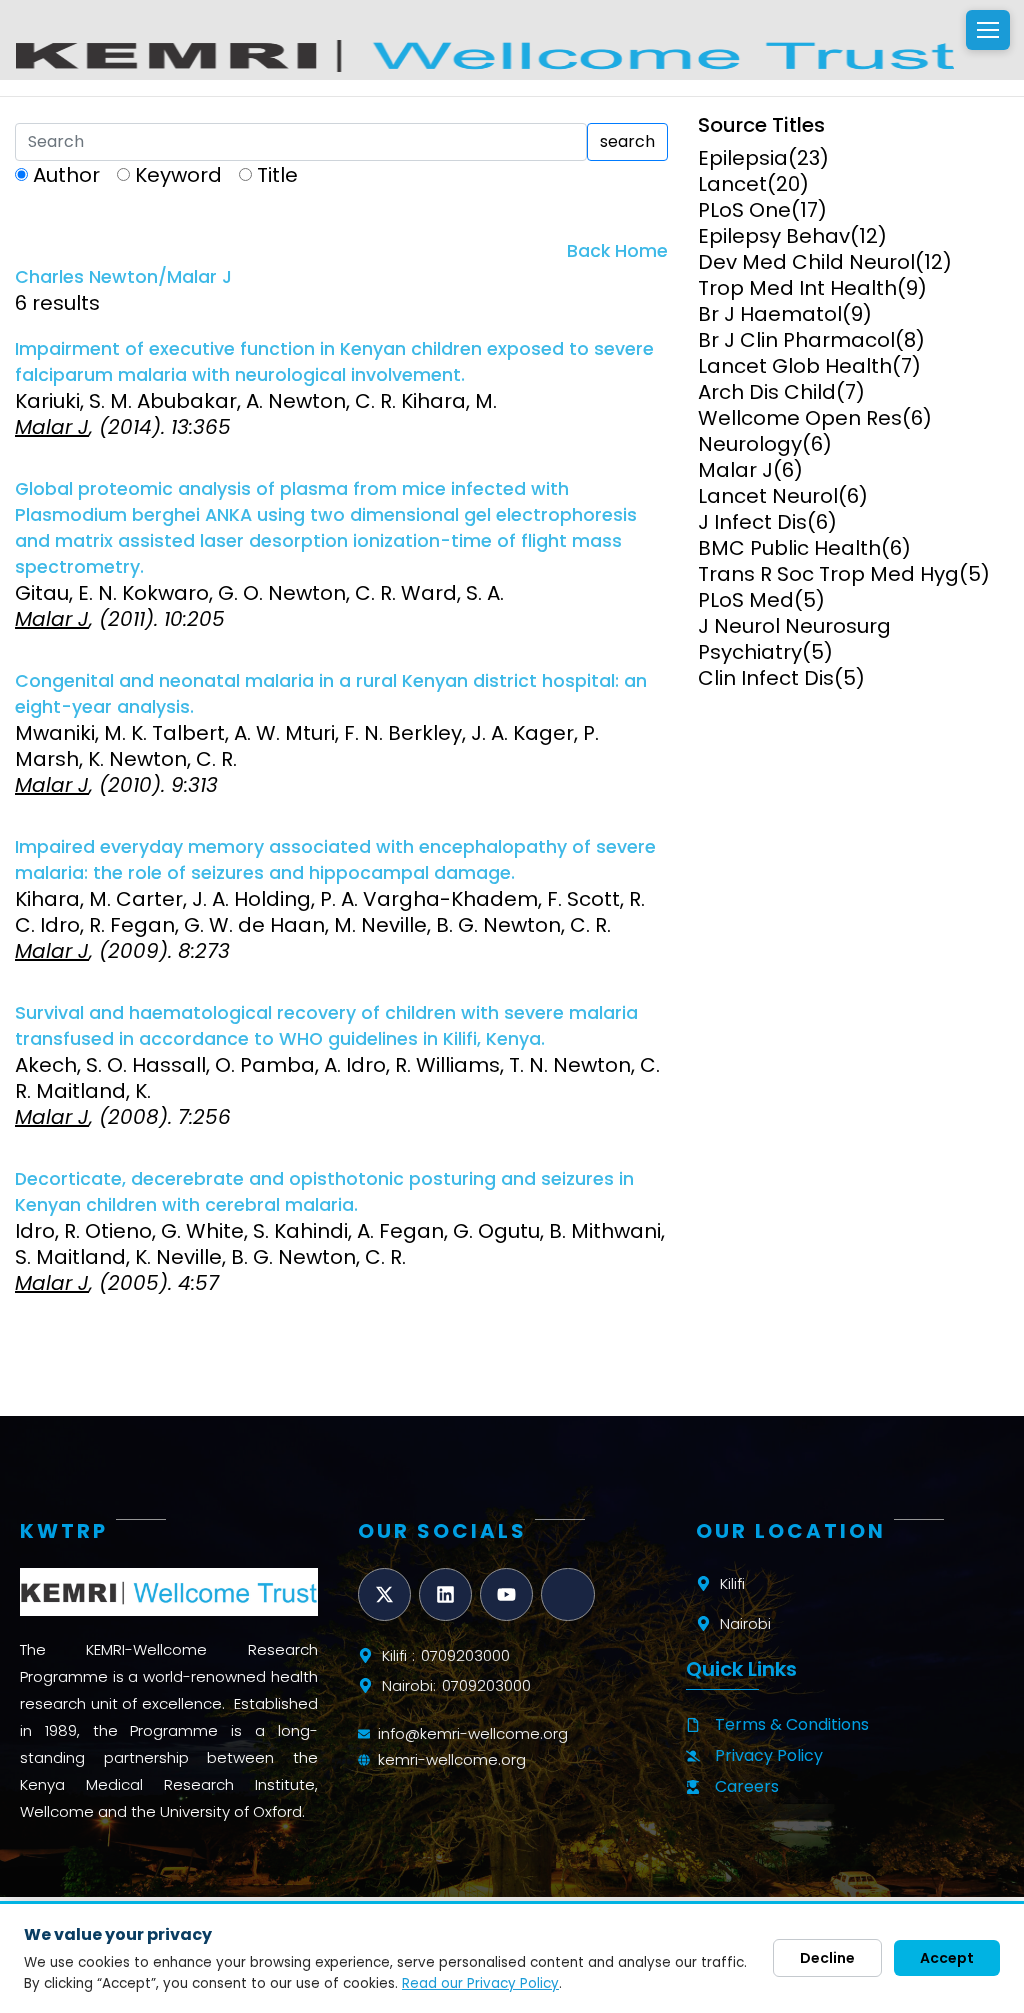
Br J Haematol (770, 314)
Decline (827, 1958)
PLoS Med (746, 600)
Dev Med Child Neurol (806, 262)
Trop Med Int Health (797, 288)
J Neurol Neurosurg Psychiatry (794, 639)
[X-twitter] (384, 1594)
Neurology (750, 444)
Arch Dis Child (767, 392)
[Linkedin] (445, 1594)
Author (66, 175)
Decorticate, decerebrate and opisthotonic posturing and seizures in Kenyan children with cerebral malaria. (324, 1192)
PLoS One (744, 210)
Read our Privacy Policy (480, 1983)
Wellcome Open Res (800, 418)
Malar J (735, 470)
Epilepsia (743, 158)
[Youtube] (506, 1594)
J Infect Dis (752, 522)
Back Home (617, 251)
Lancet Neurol (768, 496)
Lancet (732, 184)
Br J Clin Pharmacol (796, 340)
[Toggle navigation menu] (988, 30)
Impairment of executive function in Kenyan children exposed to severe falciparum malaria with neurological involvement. (334, 362)
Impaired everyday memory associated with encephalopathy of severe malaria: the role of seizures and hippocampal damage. (335, 860)
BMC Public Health (789, 548)
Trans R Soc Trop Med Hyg (828, 574)
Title (277, 175)
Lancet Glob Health (795, 366)
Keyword (178, 175)
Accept (947, 1958)
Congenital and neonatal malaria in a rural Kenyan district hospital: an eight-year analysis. (331, 694)
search (627, 141)
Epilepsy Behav (774, 236)
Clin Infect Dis (766, 678)
